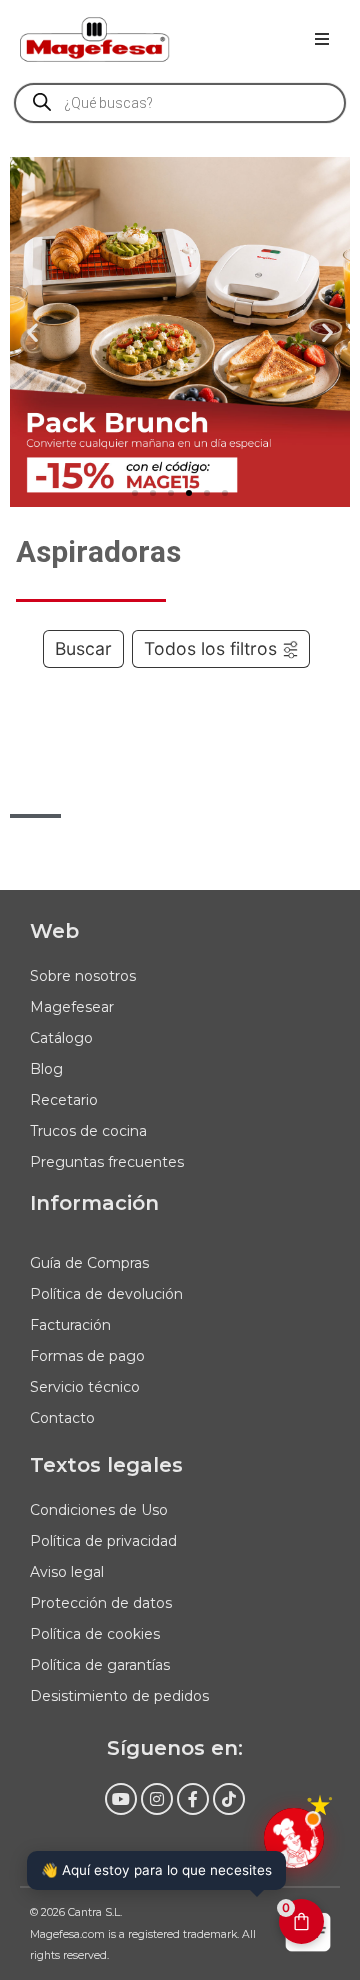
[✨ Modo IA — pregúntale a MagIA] (294, 1838)
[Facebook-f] (193, 1799)
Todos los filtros (210, 648)
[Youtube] (121, 1799)
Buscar (83, 648)
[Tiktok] (229, 1799)
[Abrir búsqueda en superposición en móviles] (180, 103)
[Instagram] (157, 1799)
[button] (322, 39)
